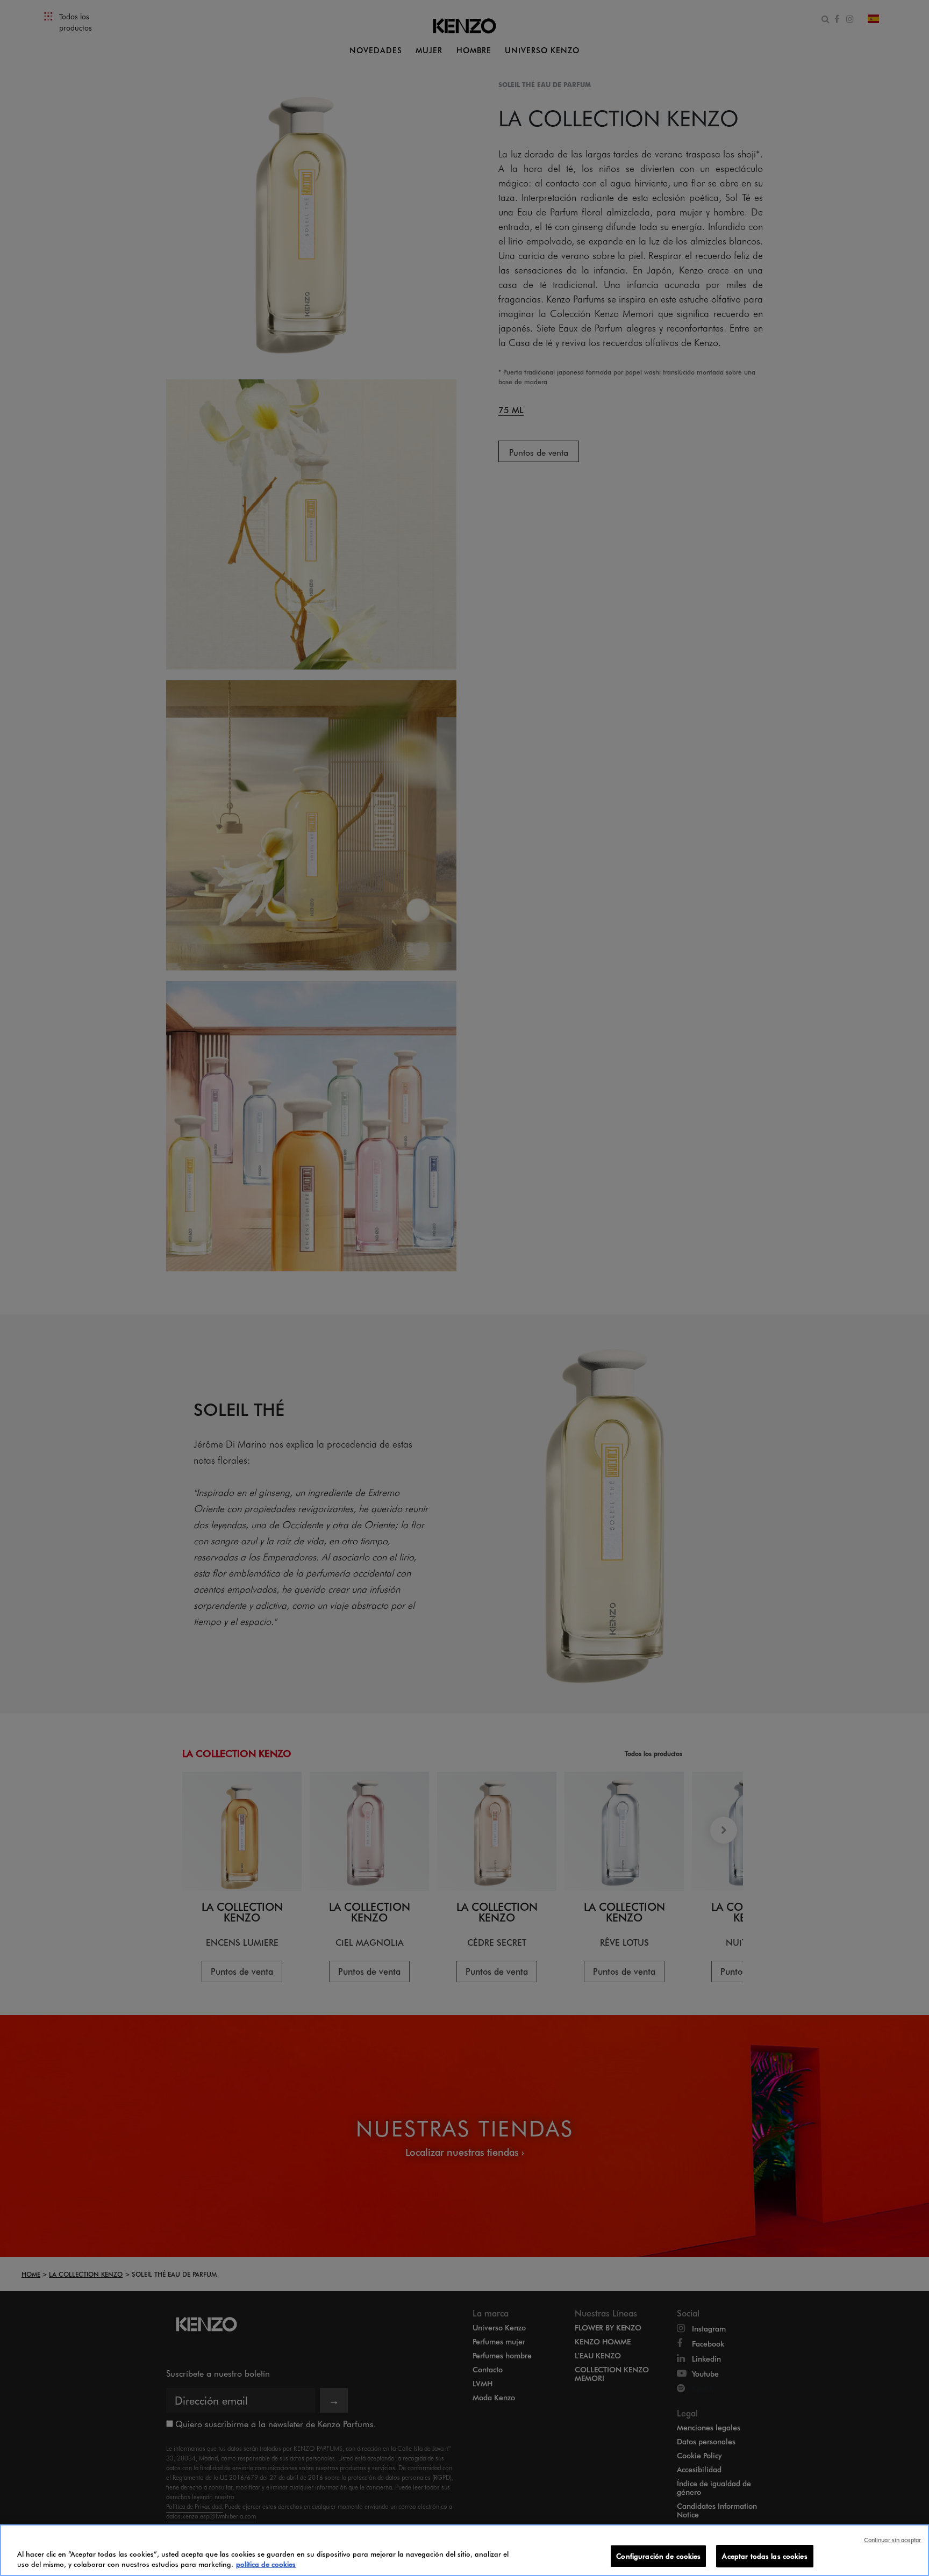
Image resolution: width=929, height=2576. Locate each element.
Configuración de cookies (658, 2556)
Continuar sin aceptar (892, 2540)
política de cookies (266, 2564)
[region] (464, 2550)
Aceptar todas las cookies (764, 2556)
